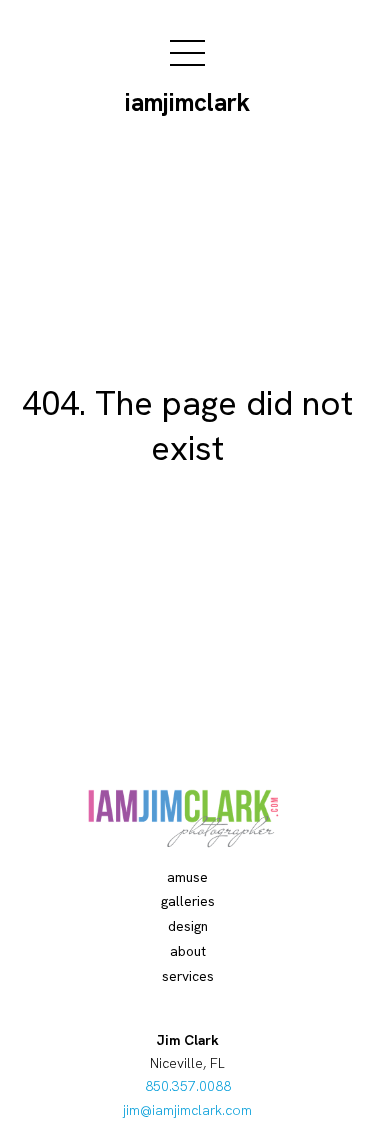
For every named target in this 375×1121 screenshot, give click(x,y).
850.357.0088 (188, 1086)
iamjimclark (187, 102)
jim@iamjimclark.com (187, 1110)
